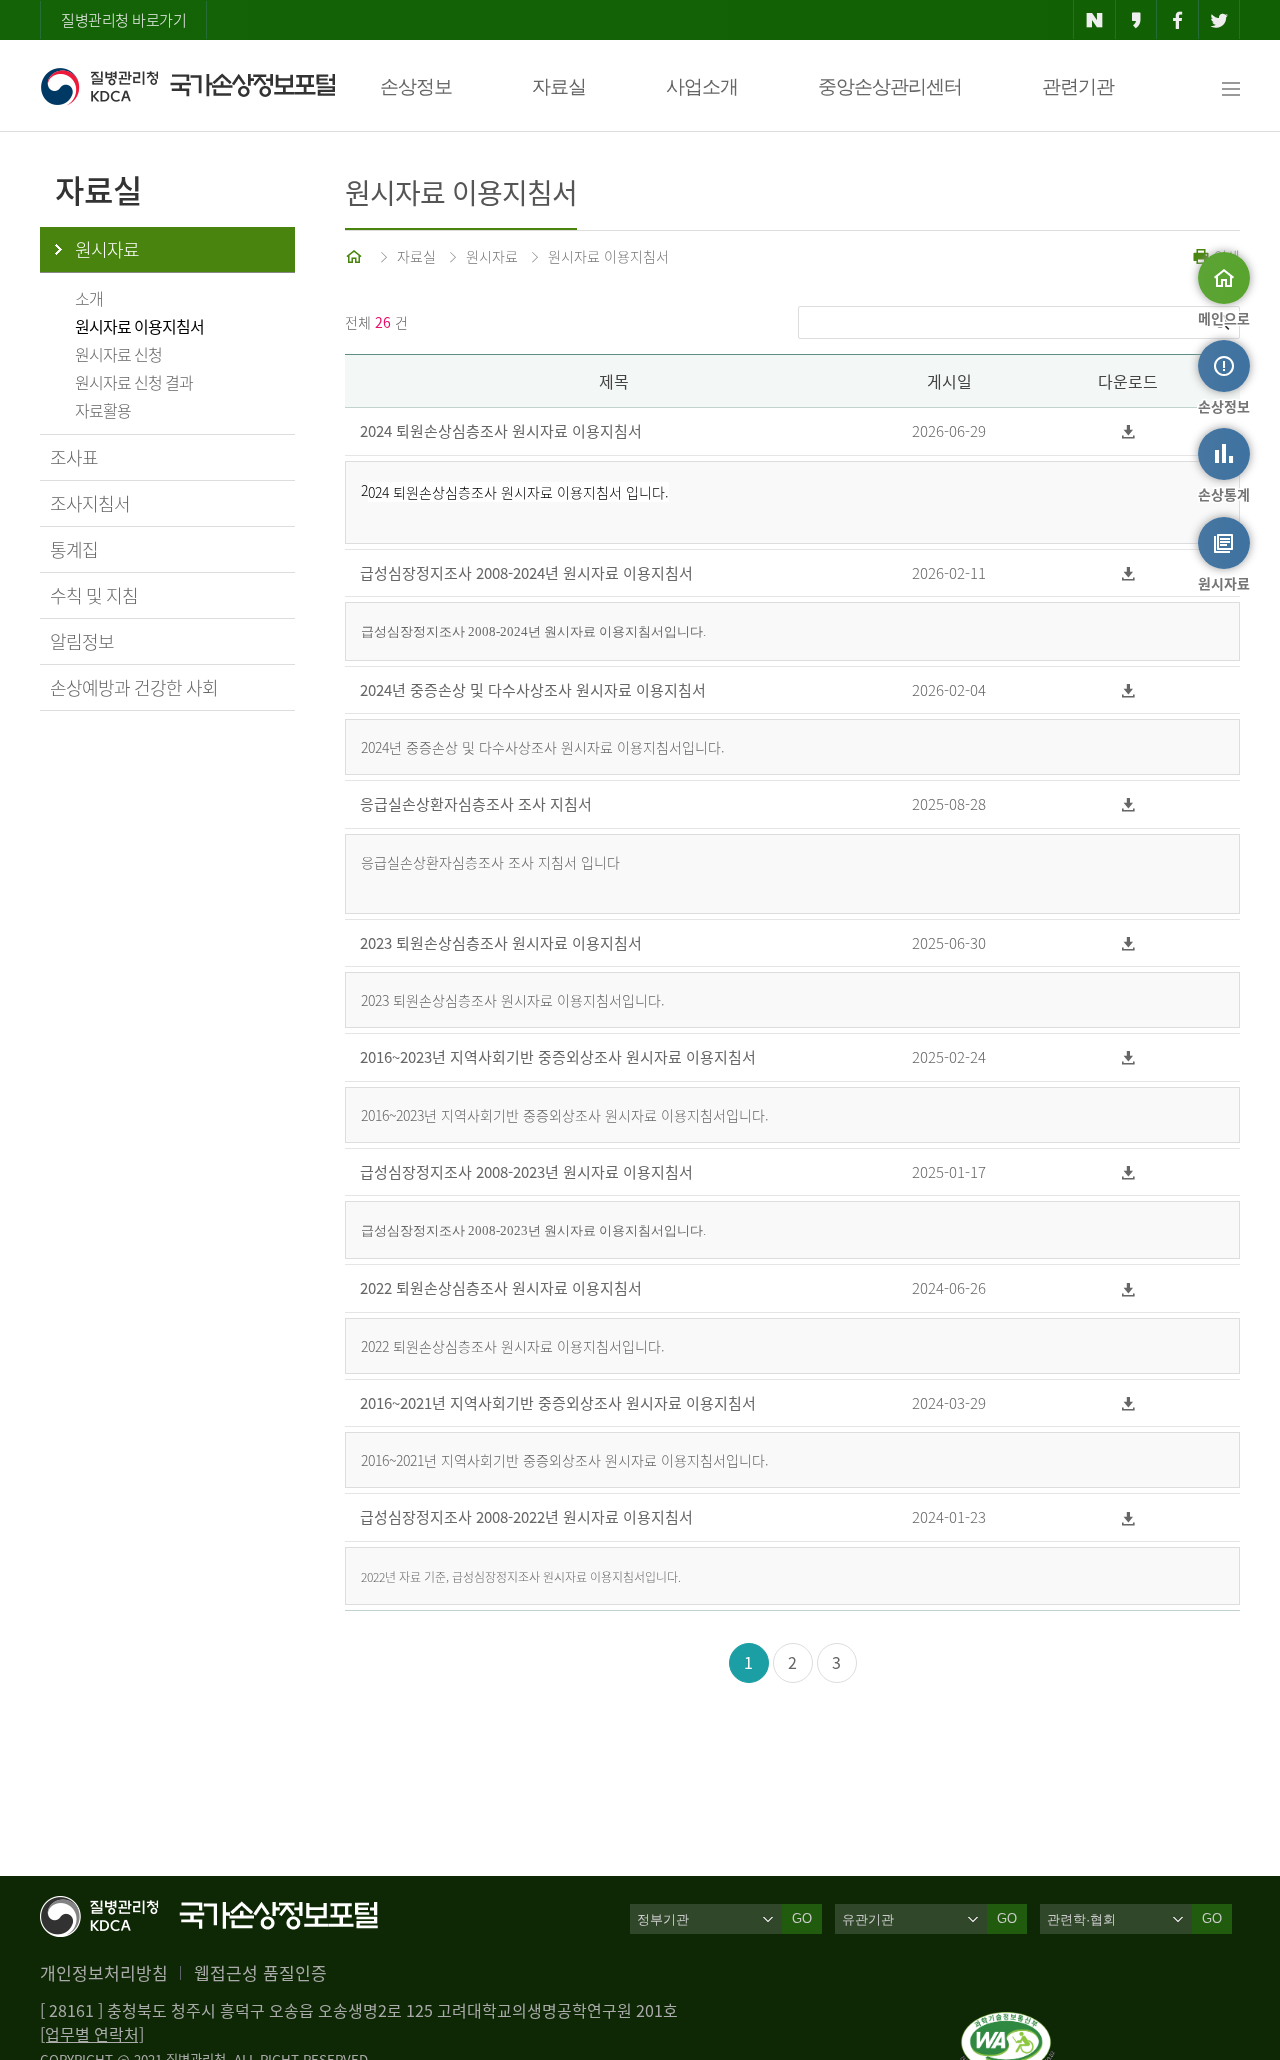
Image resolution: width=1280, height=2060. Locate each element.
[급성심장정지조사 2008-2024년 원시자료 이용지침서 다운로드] (1128, 573)
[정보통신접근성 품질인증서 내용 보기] (1007, 2024)
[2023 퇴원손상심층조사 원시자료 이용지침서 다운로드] (1128, 943)
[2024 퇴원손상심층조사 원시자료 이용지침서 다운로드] (1128, 431)
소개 (89, 298)
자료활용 (103, 410)
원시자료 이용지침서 (139, 326)
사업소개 (702, 86)
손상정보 (416, 86)
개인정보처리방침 (104, 1972)
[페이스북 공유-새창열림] (1177, 20)
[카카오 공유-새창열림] (1136, 20)
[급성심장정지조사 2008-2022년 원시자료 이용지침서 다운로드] (1128, 1517)
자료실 (559, 86)
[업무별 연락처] (92, 2034)
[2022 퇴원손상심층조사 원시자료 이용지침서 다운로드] (1128, 1288)
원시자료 (107, 249)
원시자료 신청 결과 (134, 382)
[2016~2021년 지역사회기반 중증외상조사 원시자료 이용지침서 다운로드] (1128, 1403)
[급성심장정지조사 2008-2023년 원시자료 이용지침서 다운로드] (1128, 1172)
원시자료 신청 (118, 354)
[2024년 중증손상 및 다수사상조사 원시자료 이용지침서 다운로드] (1128, 690)
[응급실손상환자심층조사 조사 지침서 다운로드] (1128, 804)
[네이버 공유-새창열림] (1094, 20)
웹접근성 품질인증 (260, 1972)
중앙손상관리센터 (890, 86)
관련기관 (1078, 86)
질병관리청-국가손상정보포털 (187, 86)
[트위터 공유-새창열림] (1219, 20)
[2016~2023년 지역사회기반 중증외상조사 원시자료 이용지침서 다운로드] (1128, 1057)
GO (802, 1918)
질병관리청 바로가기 (123, 20)
